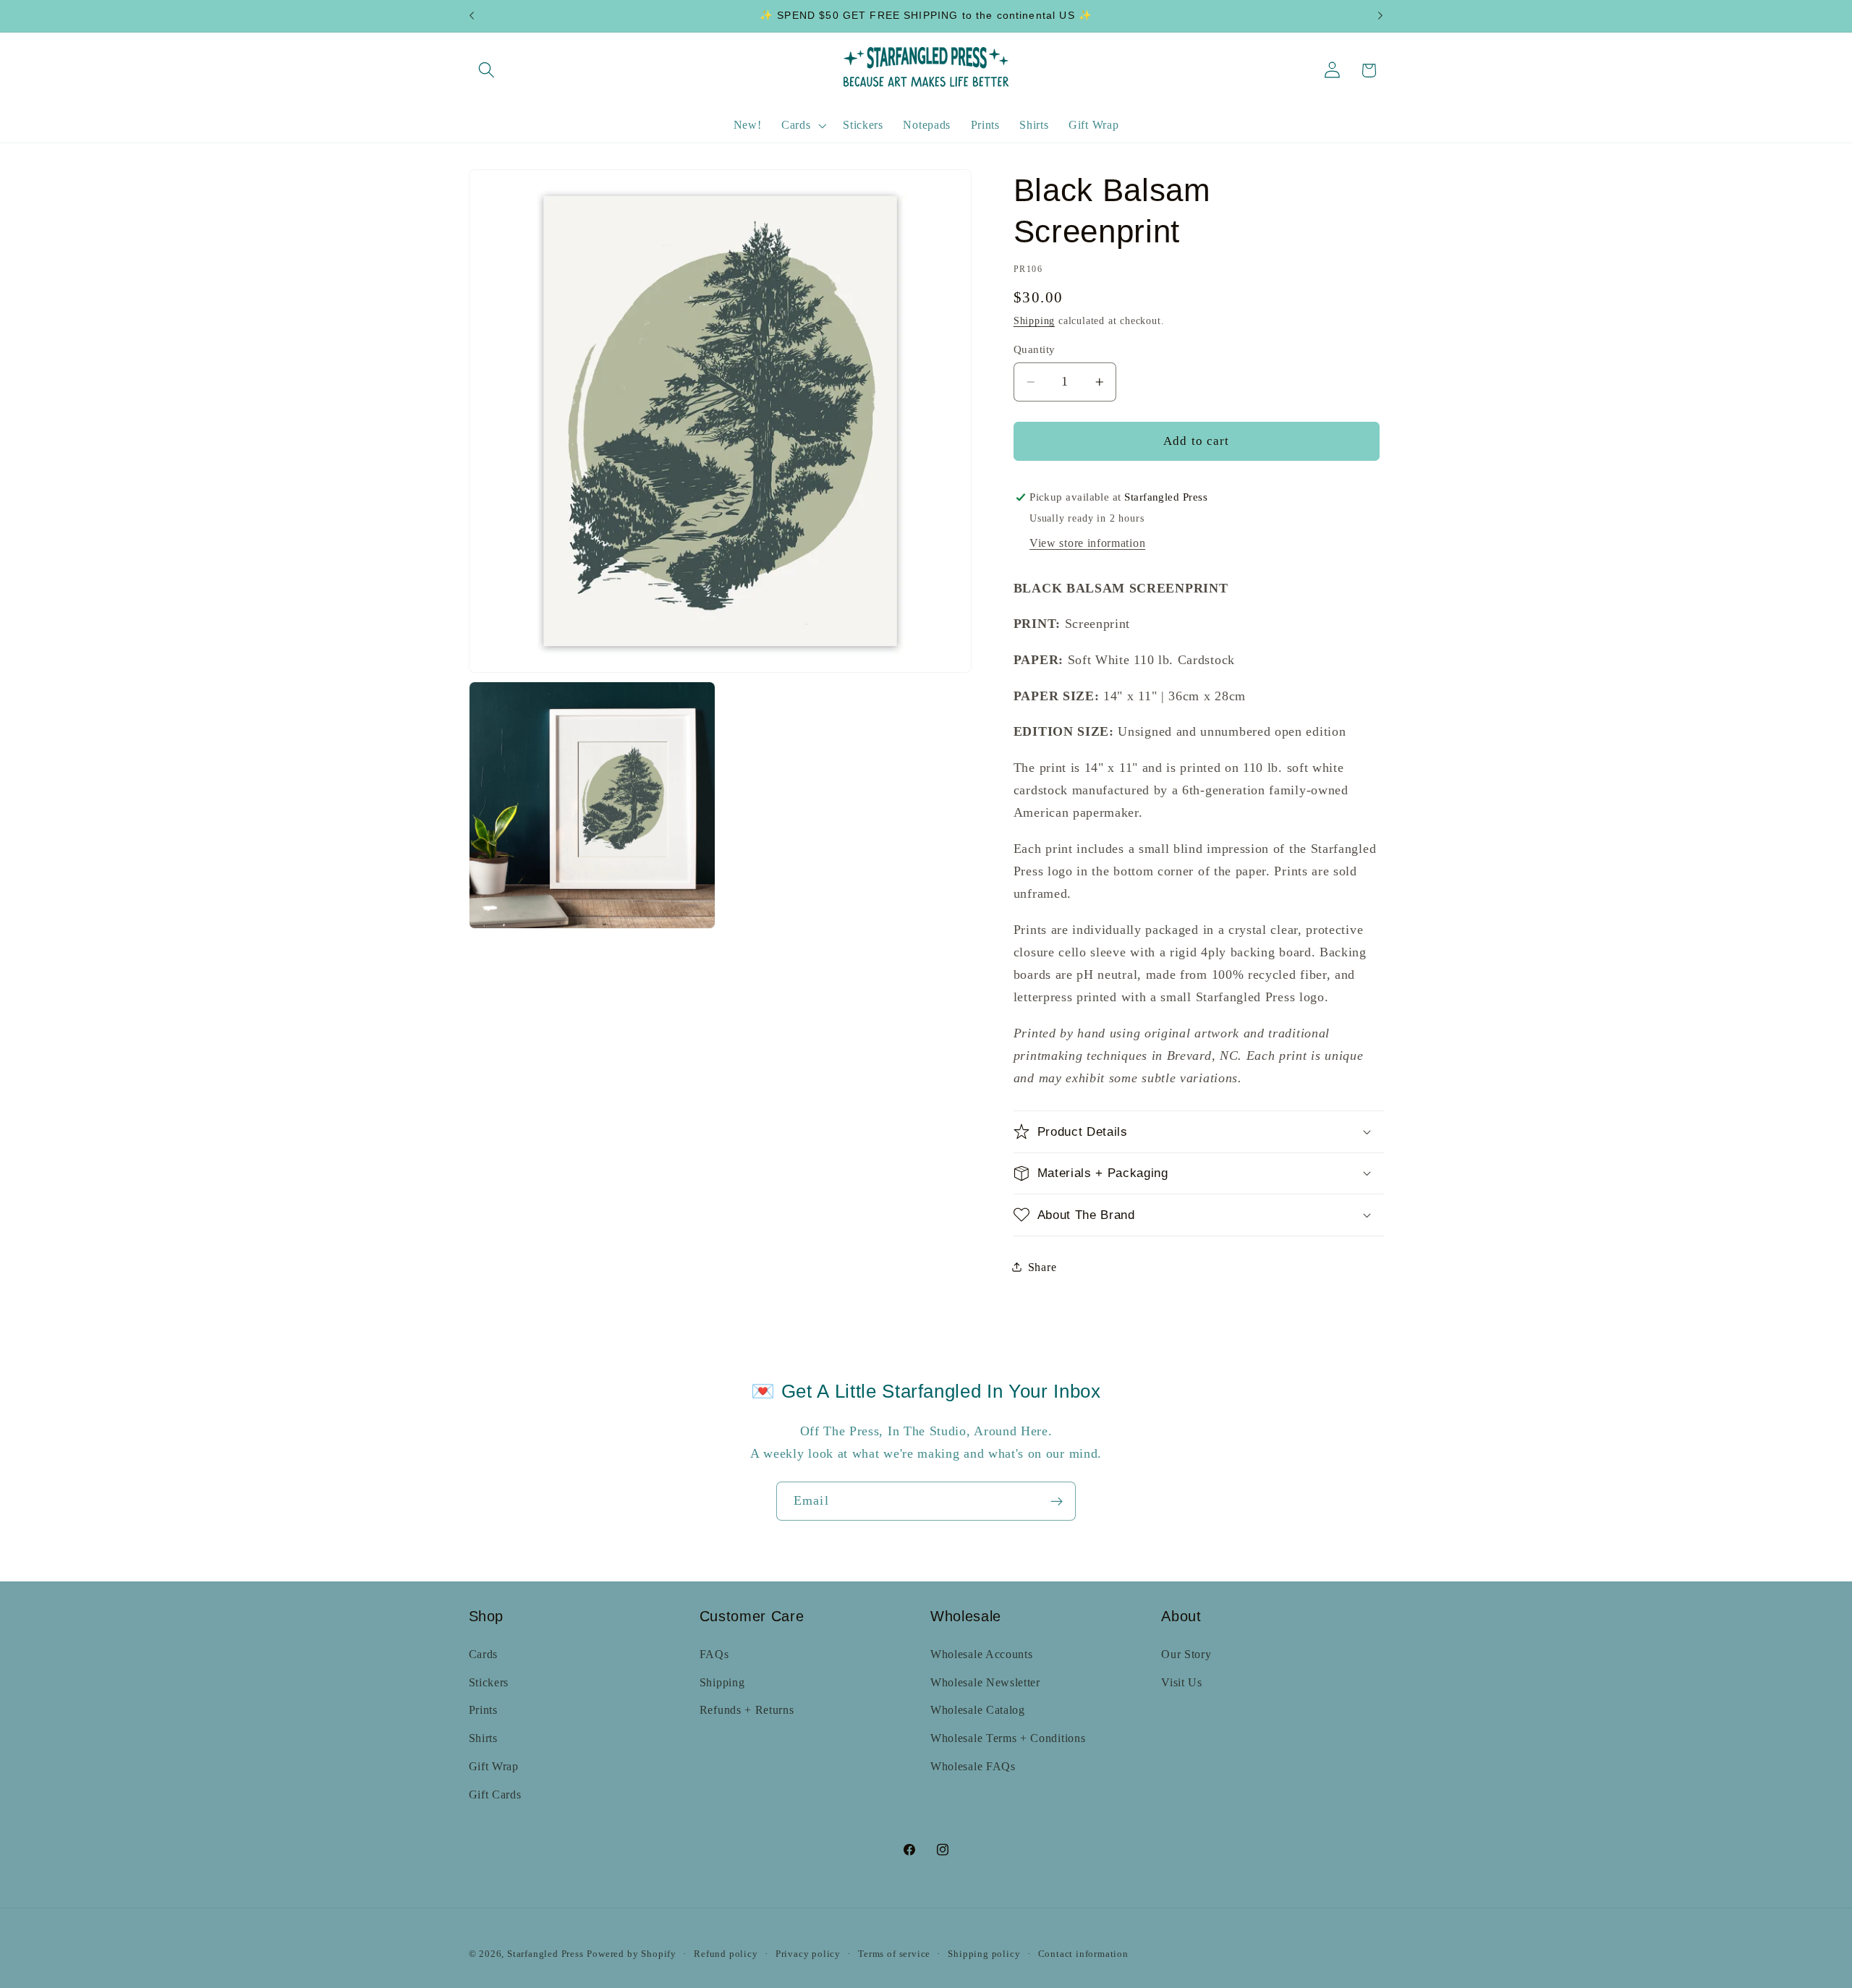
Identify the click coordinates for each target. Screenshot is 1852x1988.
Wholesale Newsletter (985, 1682)
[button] (487, 71)
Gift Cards (495, 1794)
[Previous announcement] (472, 16)
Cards (483, 1654)
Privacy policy (808, 1954)
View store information (1087, 543)
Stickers (489, 1682)
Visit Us (1182, 1682)
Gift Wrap (494, 1766)
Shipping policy (984, 1954)
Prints (483, 1710)
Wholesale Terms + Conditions (1008, 1738)
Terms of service (894, 1954)
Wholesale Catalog (978, 1710)
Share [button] (1042, 1266)
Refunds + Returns (747, 1710)
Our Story (1186, 1654)
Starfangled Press (545, 1954)
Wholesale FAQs (973, 1766)
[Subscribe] (1057, 1501)
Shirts (483, 1738)
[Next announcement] (1380, 16)
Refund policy (726, 1954)
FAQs (714, 1654)
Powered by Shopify (632, 1954)
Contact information (1083, 1954)
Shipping (1034, 321)
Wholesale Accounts (981, 1654)
